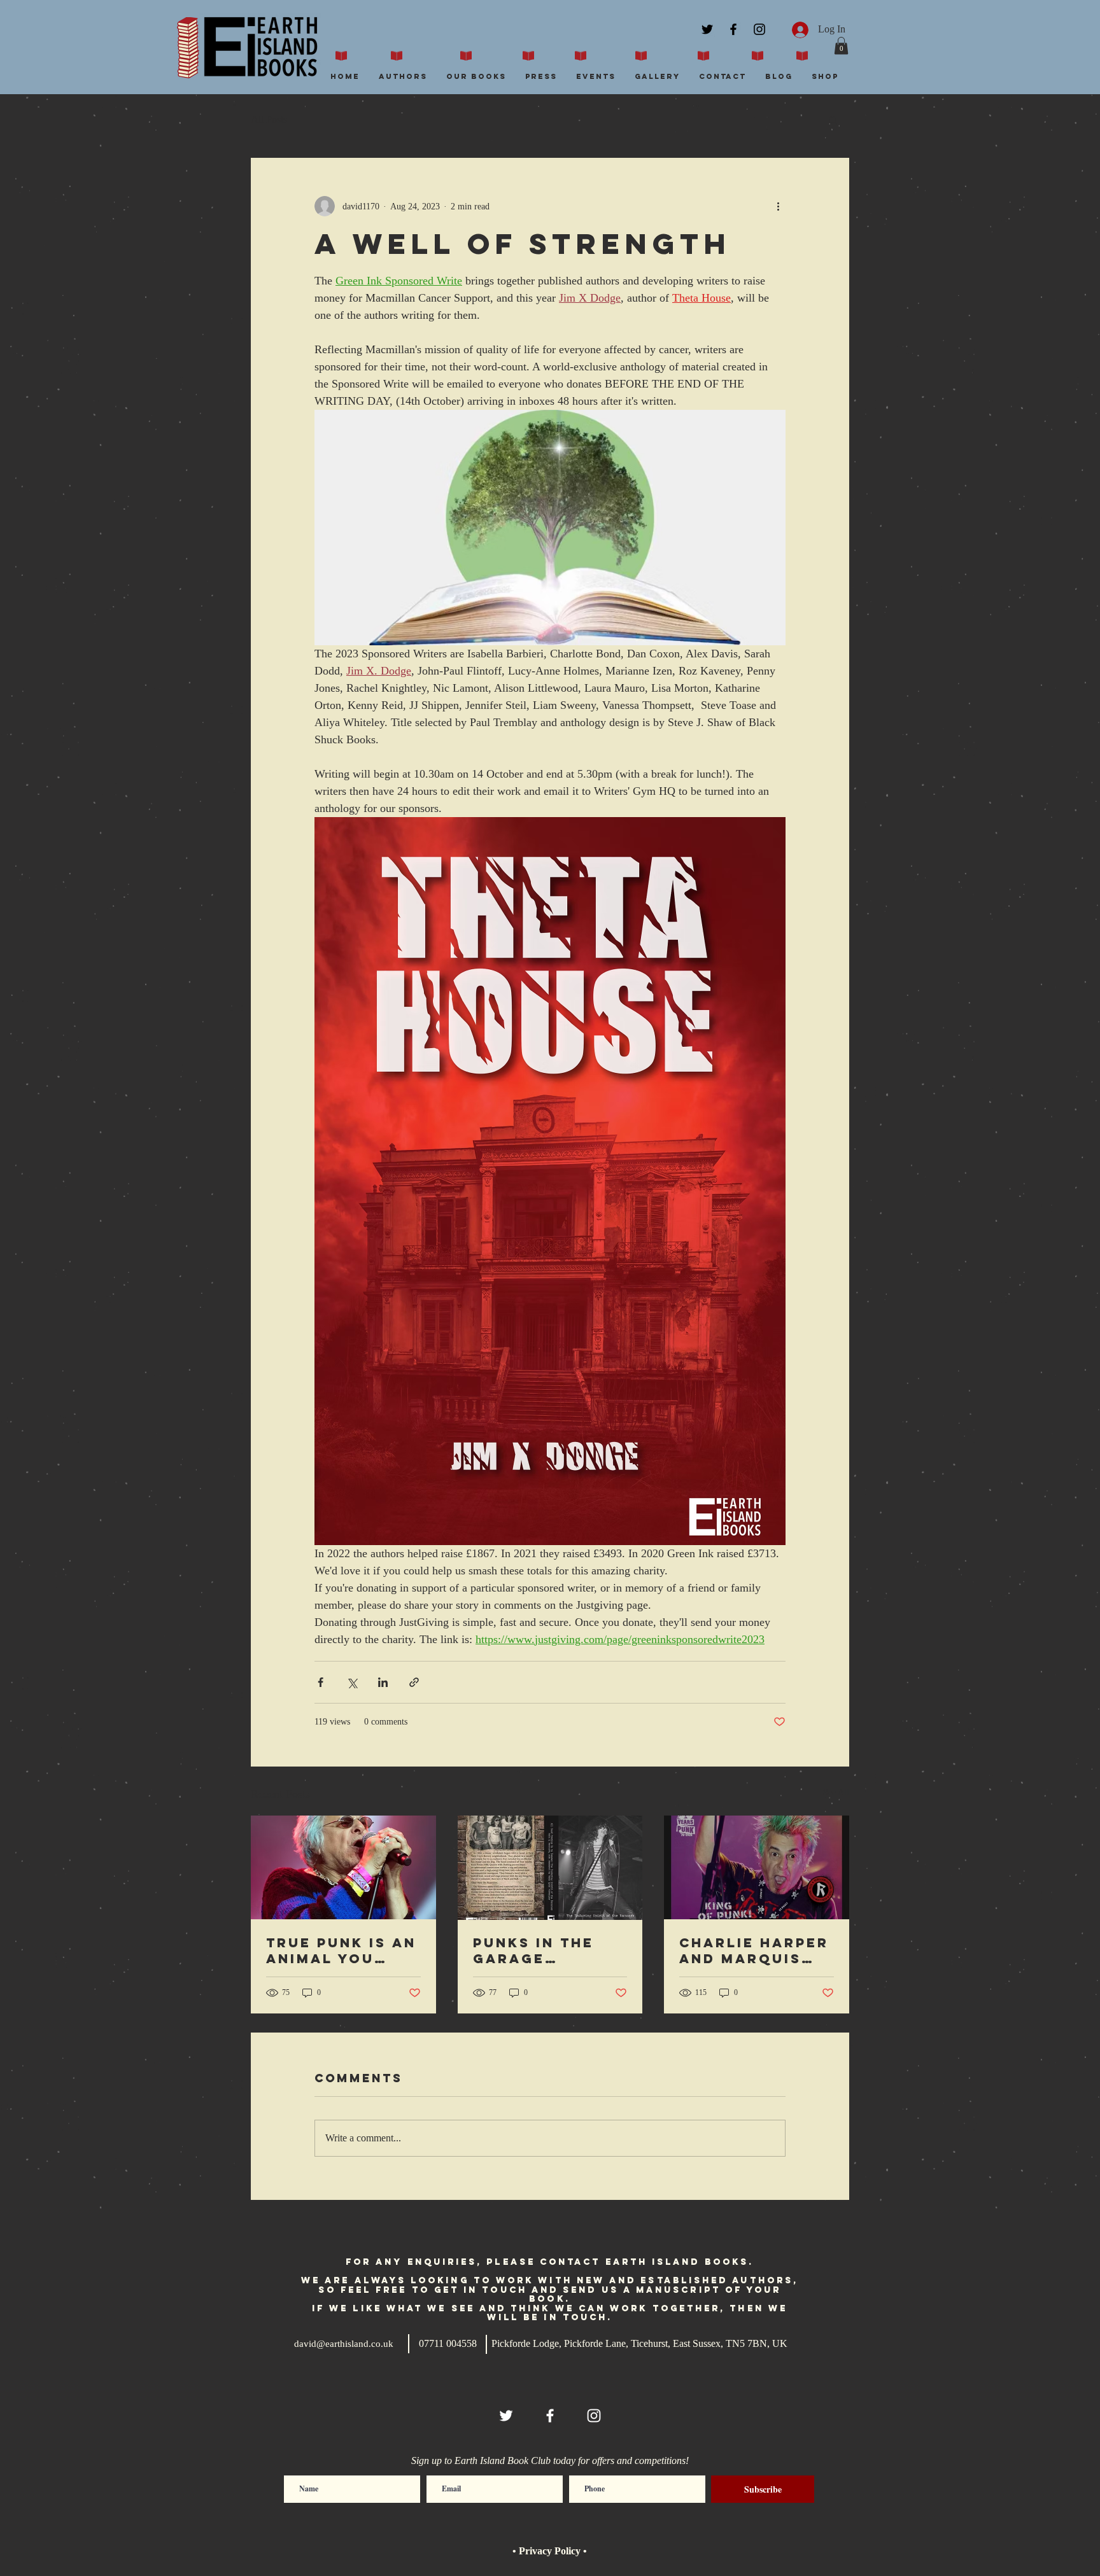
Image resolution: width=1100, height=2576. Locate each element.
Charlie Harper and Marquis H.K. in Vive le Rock (754, 1950)
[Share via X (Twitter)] (352, 1682)
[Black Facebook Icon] (733, 29)
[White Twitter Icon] (506, 2416)
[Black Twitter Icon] (707, 29)
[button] (841, 45)
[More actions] (778, 206)
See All (836, 1792)
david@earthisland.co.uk (344, 2344)
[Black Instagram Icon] (759, 29)
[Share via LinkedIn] (383, 1682)
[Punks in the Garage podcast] (550, 1868)
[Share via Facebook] (321, 1682)
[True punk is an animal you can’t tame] (343, 1867)
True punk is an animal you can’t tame (341, 1950)
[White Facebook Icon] (550, 2416)
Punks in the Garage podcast (533, 1950)
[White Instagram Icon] (594, 2416)
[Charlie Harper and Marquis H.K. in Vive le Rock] (757, 1867)
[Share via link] (414, 1682)
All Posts (269, 119)
